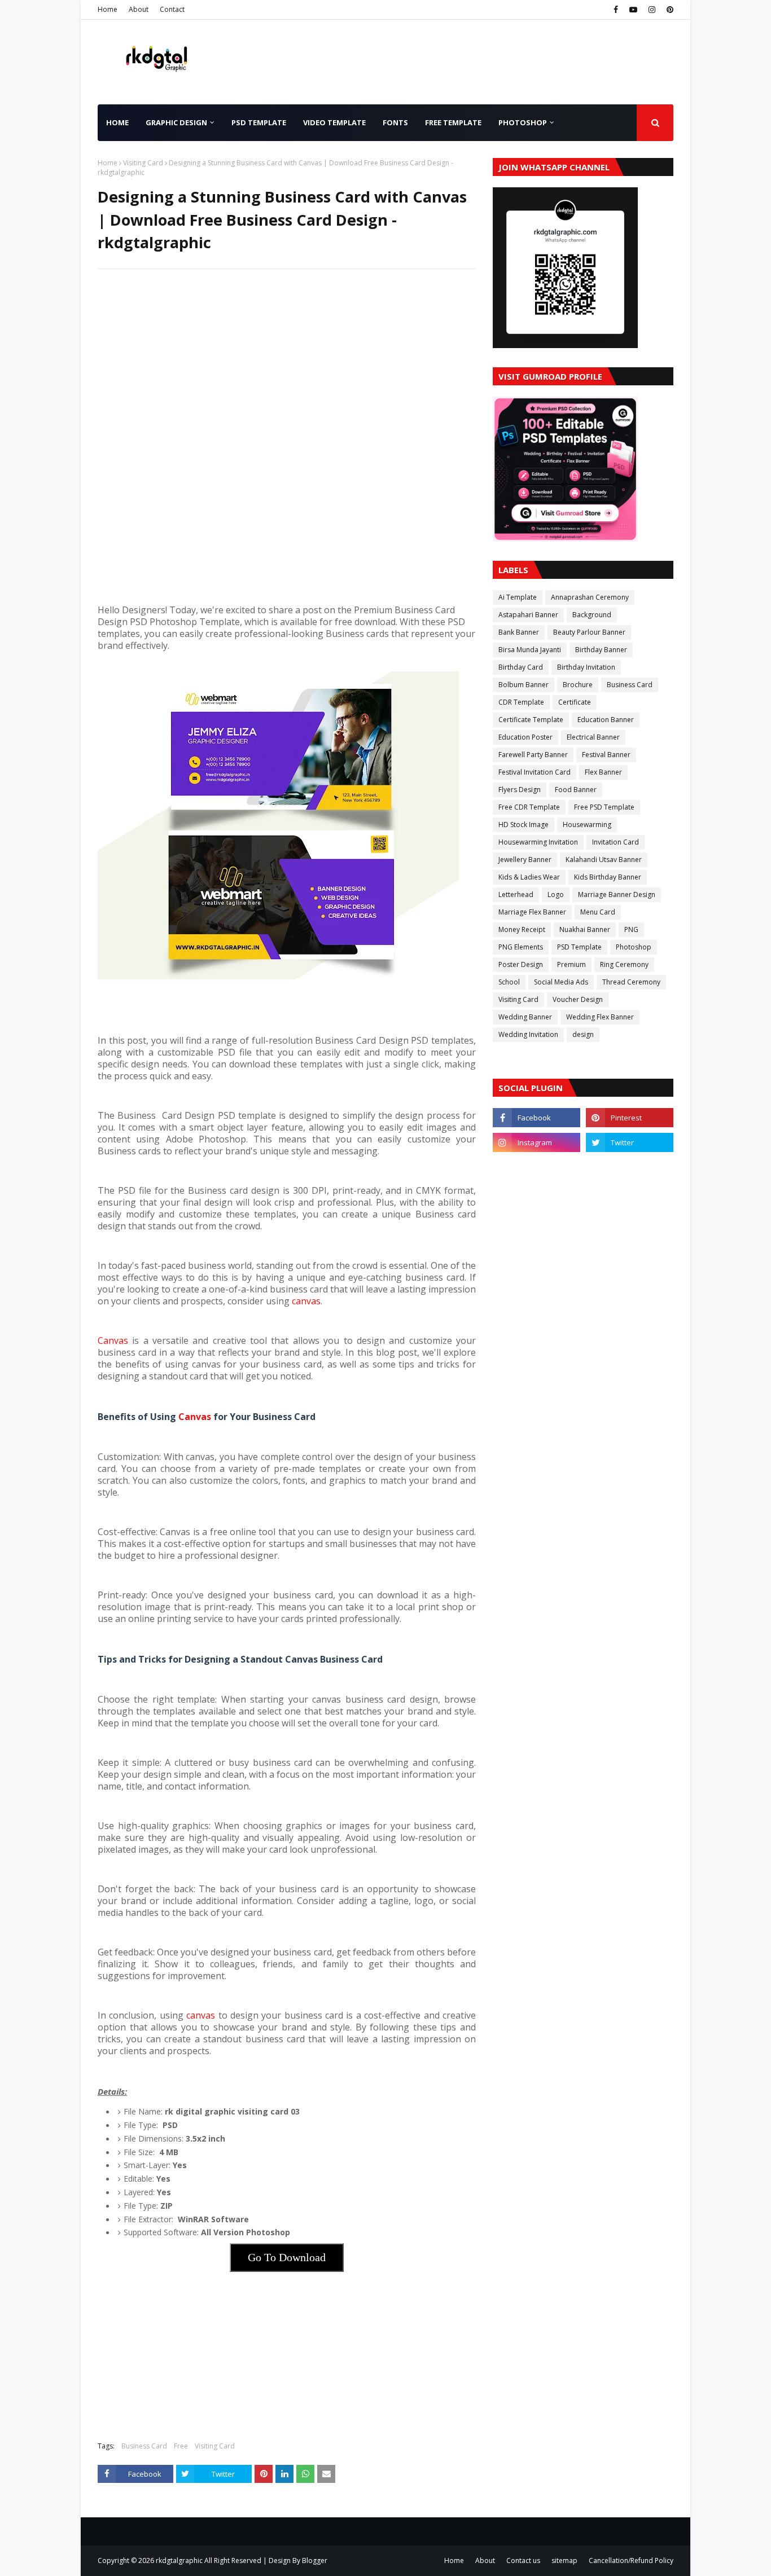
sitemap (564, 2560)
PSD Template (579, 947)
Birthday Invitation (586, 667)
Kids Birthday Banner (608, 877)
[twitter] (630, 1142)
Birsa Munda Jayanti (530, 650)
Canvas (113, 1340)
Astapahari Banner (528, 615)
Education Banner (606, 720)
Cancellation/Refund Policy (631, 2560)
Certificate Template (531, 720)
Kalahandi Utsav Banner (604, 860)
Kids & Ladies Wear (529, 877)
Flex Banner (603, 772)
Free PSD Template (604, 807)
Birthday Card (521, 667)
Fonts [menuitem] (395, 122)
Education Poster (525, 737)
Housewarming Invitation (538, 842)
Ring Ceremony (624, 964)
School (509, 982)
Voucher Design (578, 999)
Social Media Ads (561, 982)
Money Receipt (522, 929)
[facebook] (616, 10)
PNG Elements (521, 947)
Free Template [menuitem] (453, 122)
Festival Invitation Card (535, 772)
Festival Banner (606, 755)
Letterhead (516, 894)
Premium (571, 964)
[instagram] (652, 10)
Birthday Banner (601, 650)
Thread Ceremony (631, 982)
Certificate (575, 702)
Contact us (523, 2560)
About (139, 9)
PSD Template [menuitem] (259, 122)
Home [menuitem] (117, 122)
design (583, 1034)
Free (181, 2446)
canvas (306, 1301)
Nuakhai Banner (585, 929)
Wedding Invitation (528, 1034)
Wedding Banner (525, 1017)
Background (592, 615)
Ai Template (518, 597)
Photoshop (634, 947)
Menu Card (598, 912)
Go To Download (287, 2257)
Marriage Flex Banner (532, 912)
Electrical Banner (593, 737)
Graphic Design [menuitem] (176, 122)
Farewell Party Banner (533, 755)
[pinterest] (669, 10)
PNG (631, 929)
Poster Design (521, 964)
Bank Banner (519, 632)
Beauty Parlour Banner (589, 632)
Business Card (144, 2446)
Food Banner (576, 790)
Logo (556, 894)
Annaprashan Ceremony (590, 597)
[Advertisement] (287, 359)
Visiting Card (143, 163)
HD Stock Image (524, 825)
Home (108, 9)
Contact (172, 9)
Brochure (578, 685)
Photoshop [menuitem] (523, 122)
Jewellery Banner (525, 860)
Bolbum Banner (524, 685)
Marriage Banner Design (617, 894)
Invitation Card (616, 842)
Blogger (315, 2560)
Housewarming (587, 825)
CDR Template (521, 702)
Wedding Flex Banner (600, 1017)
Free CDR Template (529, 807)
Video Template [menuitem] (334, 122)
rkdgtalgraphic (179, 2560)
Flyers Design (520, 790)
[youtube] (633, 10)
